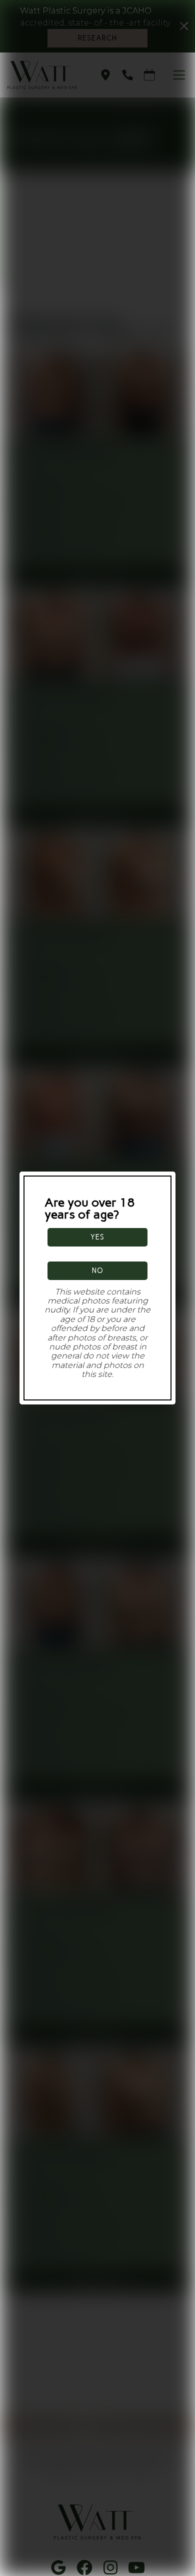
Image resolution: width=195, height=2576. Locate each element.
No (98, 1271)
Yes (97, 1237)
